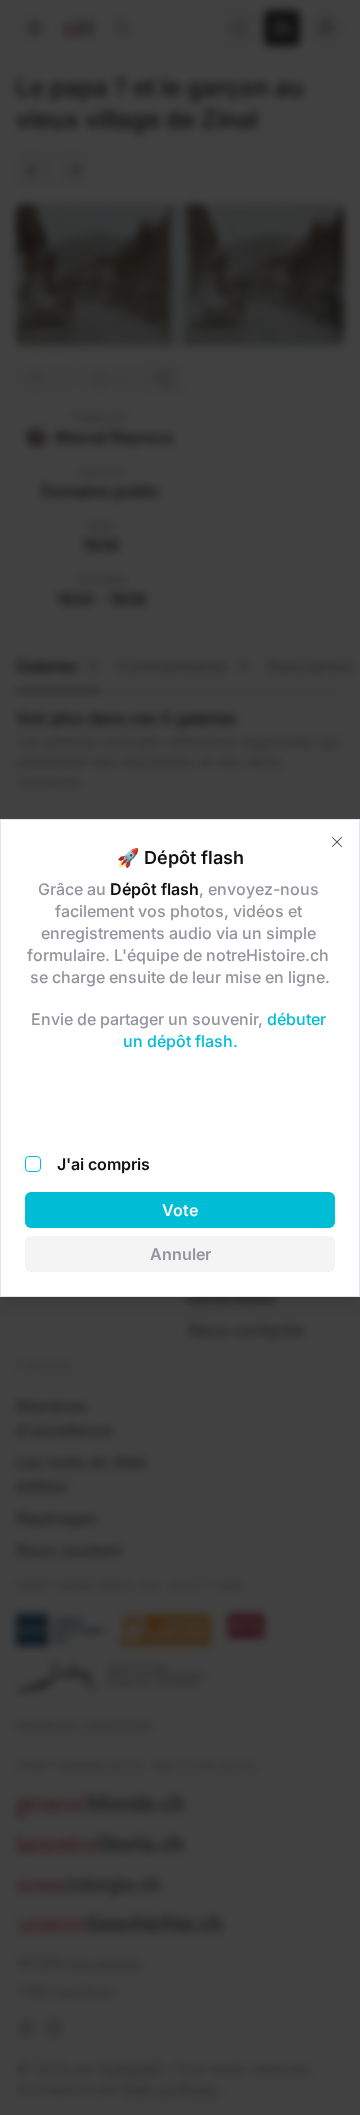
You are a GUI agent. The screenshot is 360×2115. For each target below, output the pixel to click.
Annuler (180, 1254)
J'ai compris (103, 1164)
